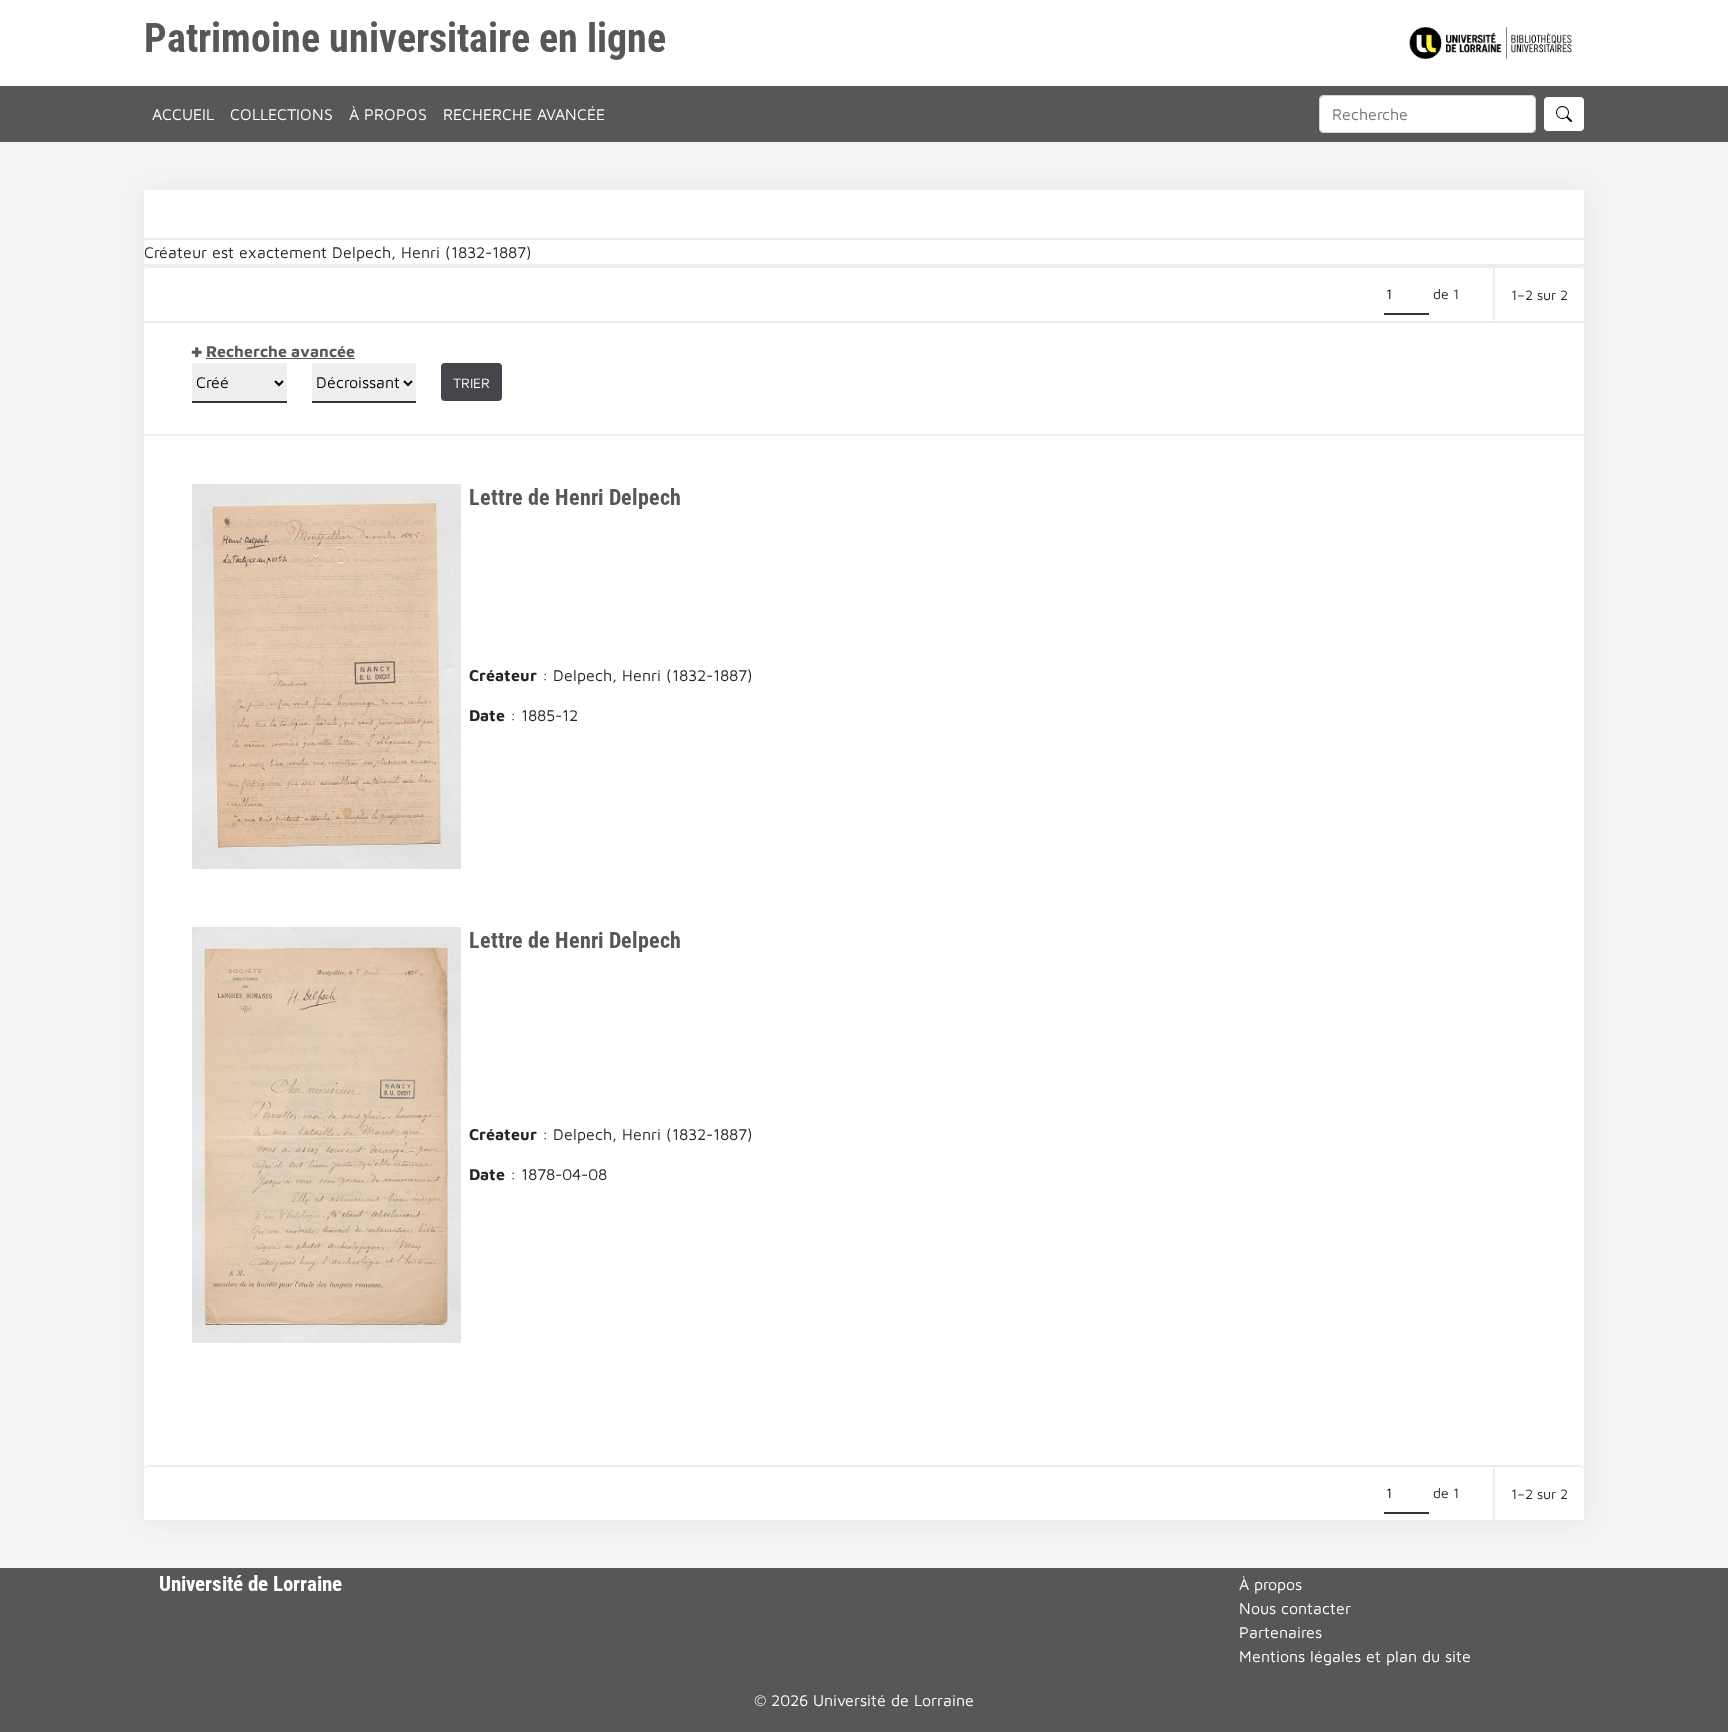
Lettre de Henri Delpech (575, 497)
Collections (281, 114)
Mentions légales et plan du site (1355, 1656)
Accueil (183, 114)
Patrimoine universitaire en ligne (405, 38)
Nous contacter (1295, 1608)
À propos (388, 114)
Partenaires (1280, 1632)
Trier (471, 382)
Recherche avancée (524, 114)
